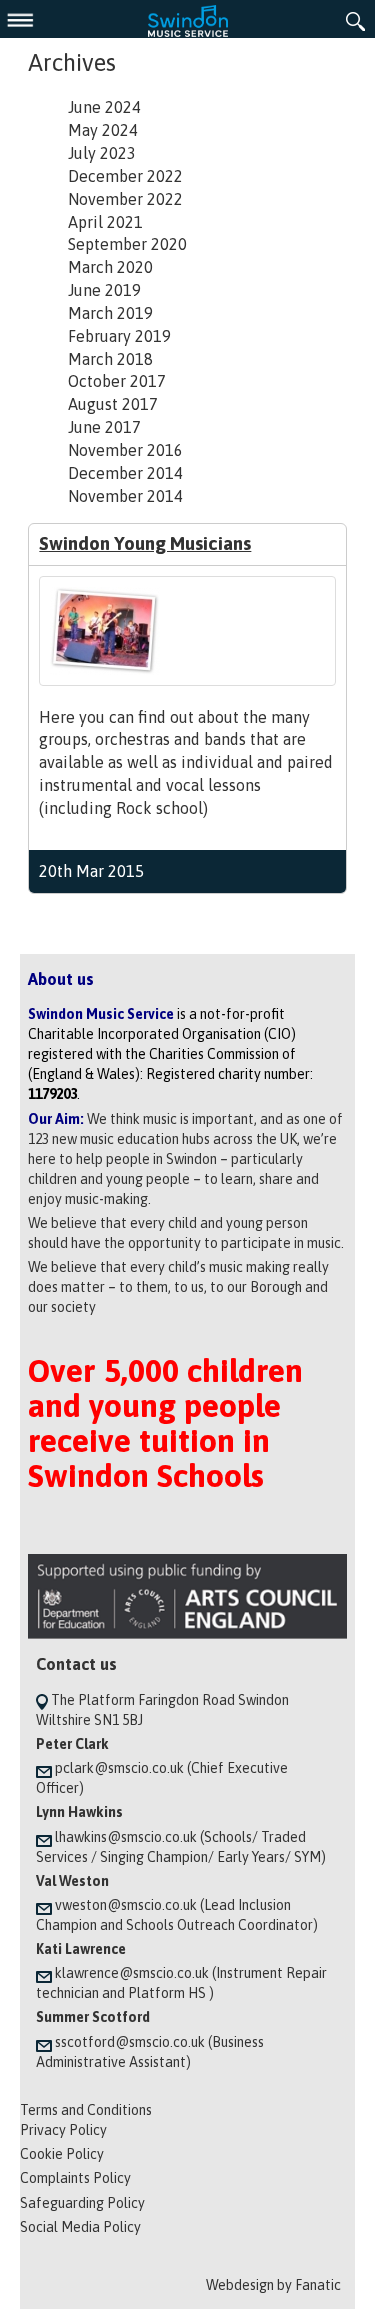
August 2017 (113, 404)
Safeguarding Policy (82, 2203)
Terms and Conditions (86, 2110)
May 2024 (103, 130)
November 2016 (125, 450)
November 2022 (125, 199)
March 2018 (110, 359)
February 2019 (119, 336)
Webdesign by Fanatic (273, 2285)
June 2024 (104, 107)
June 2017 (104, 427)
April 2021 (105, 222)
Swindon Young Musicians (145, 543)
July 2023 (102, 153)
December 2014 (125, 473)
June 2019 (104, 290)
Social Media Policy (80, 2227)
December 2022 (125, 176)
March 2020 (110, 267)
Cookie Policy (62, 2154)
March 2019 (110, 313)
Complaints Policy (75, 2178)
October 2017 (117, 381)
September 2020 (127, 244)
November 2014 (125, 496)
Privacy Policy (63, 2130)
